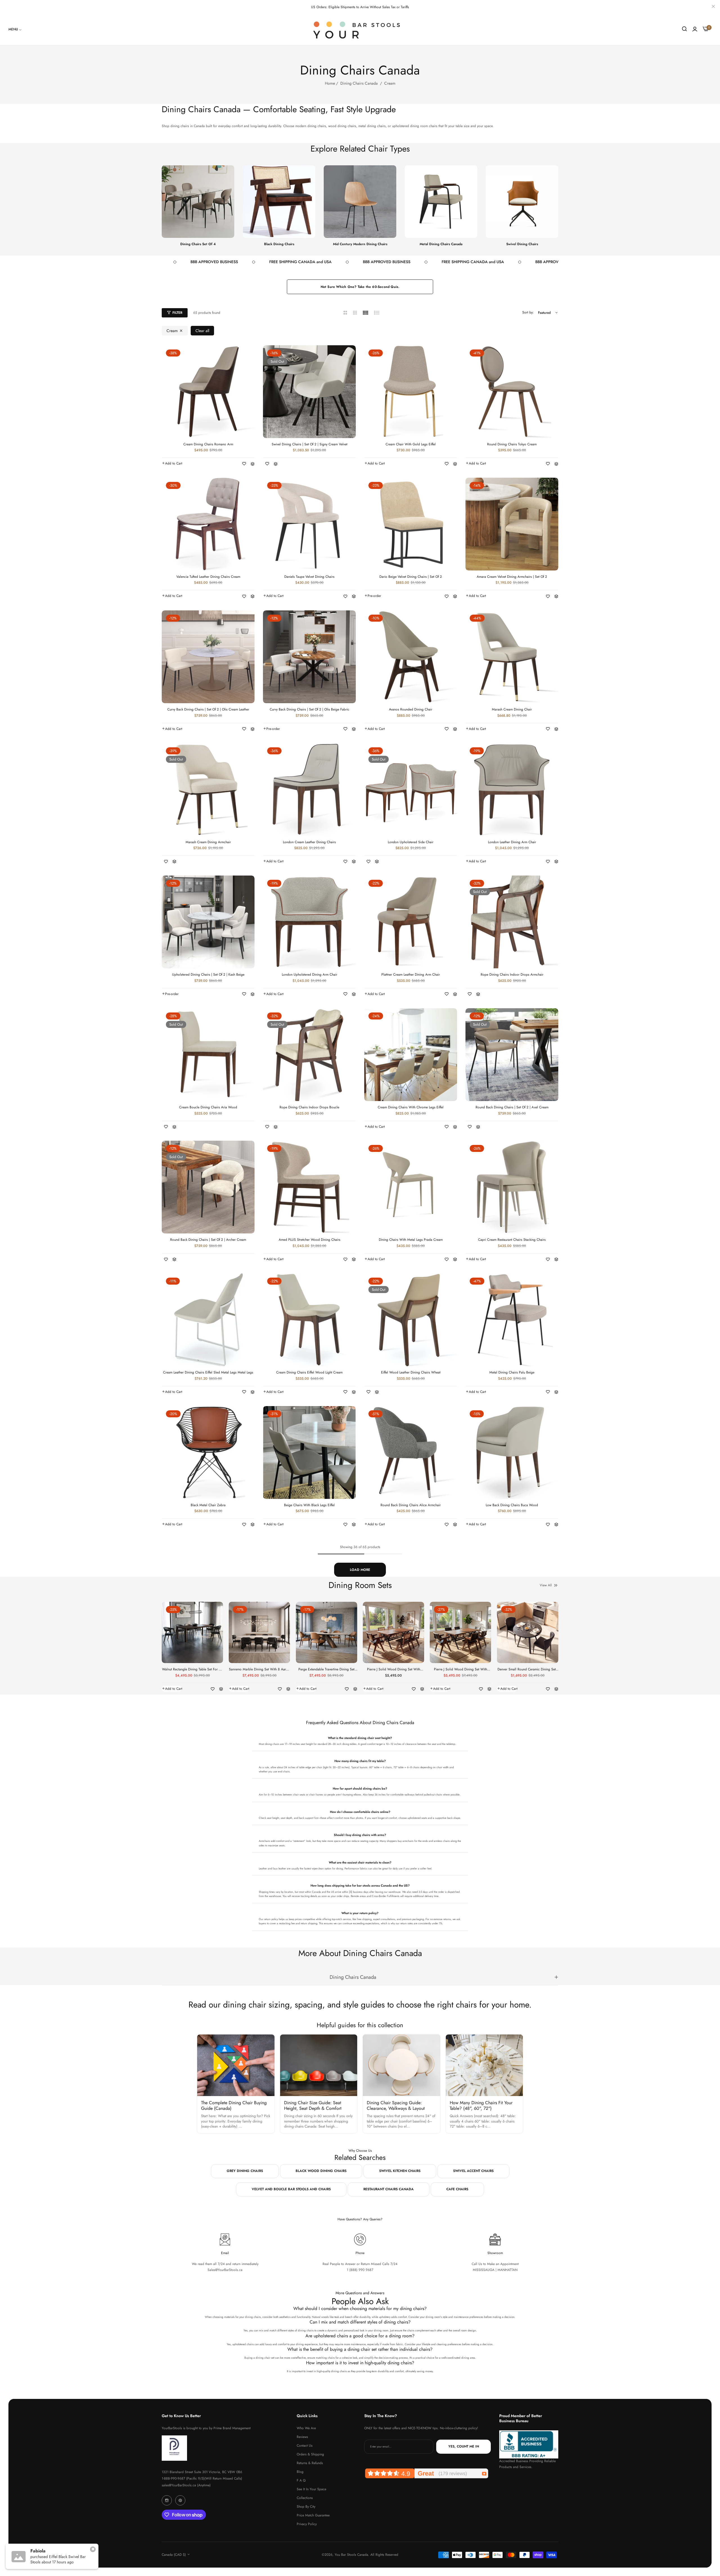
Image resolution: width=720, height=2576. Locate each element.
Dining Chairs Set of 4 (198, 244)
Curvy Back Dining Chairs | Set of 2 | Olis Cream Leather (208, 710)
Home (330, 83)
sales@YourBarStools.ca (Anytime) (186, 2485)
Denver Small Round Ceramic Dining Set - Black (528, 1670)
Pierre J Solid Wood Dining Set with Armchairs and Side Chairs (394, 1670)
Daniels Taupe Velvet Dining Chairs (309, 577)
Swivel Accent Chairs (473, 2171)
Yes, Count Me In (464, 2447)
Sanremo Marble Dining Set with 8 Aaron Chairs (259, 1670)
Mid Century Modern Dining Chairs (360, 244)
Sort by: (528, 312)
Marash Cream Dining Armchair (208, 842)
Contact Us (305, 2446)
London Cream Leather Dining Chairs (309, 842)
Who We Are (306, 2428)
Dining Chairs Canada (359, 83)
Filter (177, 313)
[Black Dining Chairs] (279, 202)
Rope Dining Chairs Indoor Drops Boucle (309, 1107)
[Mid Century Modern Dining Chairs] (360, 202)
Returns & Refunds (310, 2463)
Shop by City (306, 2507)
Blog (300, 2472)
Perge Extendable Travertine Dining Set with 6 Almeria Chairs (326, 1670)
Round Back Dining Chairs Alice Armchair (411, 1505)
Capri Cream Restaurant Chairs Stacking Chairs (512, 1240)
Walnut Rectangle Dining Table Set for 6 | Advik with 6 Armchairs (192, 1670)
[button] (172, 463)
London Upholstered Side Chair (411, 842)
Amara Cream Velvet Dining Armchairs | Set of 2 (512, 577)
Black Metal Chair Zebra (208, 1505)
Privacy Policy (307, 2524)
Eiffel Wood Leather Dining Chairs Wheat (411, 1373)
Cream (172, 331)
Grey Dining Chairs (245, 2171)
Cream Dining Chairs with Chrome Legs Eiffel (411, 1107)
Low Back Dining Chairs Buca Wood (512, 1505)
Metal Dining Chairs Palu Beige (512, 1373)
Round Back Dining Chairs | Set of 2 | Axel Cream (512, 1107)
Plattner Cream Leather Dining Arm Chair (411, 975)
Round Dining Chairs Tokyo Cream (512, 445)
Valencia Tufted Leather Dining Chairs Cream (208, 577)
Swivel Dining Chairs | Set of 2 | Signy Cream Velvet (310, 445)
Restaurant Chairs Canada (389, 2189)
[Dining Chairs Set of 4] (198, 202)
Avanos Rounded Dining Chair (411, 710)
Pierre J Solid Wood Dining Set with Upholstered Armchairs (461, 1670)
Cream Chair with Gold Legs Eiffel (411, 445)
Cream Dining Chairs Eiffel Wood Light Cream (309, 1373)
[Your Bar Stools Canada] (360, 30)
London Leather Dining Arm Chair (512, 842)
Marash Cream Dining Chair (512, 710)
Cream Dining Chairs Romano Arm (208, 445)
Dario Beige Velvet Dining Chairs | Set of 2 (411, 577)
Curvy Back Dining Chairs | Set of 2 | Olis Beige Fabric (310, 710)
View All (546, 1585)
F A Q (301, 2480)
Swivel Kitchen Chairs (400, 2171)
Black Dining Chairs (279, 244)
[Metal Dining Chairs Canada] (441, 202)
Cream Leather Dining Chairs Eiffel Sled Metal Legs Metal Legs (208, 1373)
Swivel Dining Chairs (522, 244)
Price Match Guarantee (313, 2515)
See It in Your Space (311, 2489)
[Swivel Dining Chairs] (522, 202)
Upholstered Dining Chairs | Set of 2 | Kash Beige (208, 975)
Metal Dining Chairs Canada (441, 244)
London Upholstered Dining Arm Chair (310, 975)
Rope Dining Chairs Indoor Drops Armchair (512, 975)
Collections (305, 2498)
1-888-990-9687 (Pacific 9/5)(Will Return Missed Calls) (202, 2478)
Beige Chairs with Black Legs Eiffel (309, 1505)
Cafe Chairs (457, 2189)
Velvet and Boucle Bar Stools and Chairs (291, 2189)
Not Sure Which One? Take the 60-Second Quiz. (360, 287)
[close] (713, 7)
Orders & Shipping (310, 2454)
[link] (15, 29)
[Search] (684, 29)
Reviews (302, 2437)
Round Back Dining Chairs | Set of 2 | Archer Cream (208, 1240)
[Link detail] (167, 2500)
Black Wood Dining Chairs (321, 2171)
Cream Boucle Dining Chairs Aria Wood (208, 1107)
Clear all (202, 331)
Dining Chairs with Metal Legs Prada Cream (411, 1240)
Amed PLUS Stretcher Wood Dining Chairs (310, 1240)
